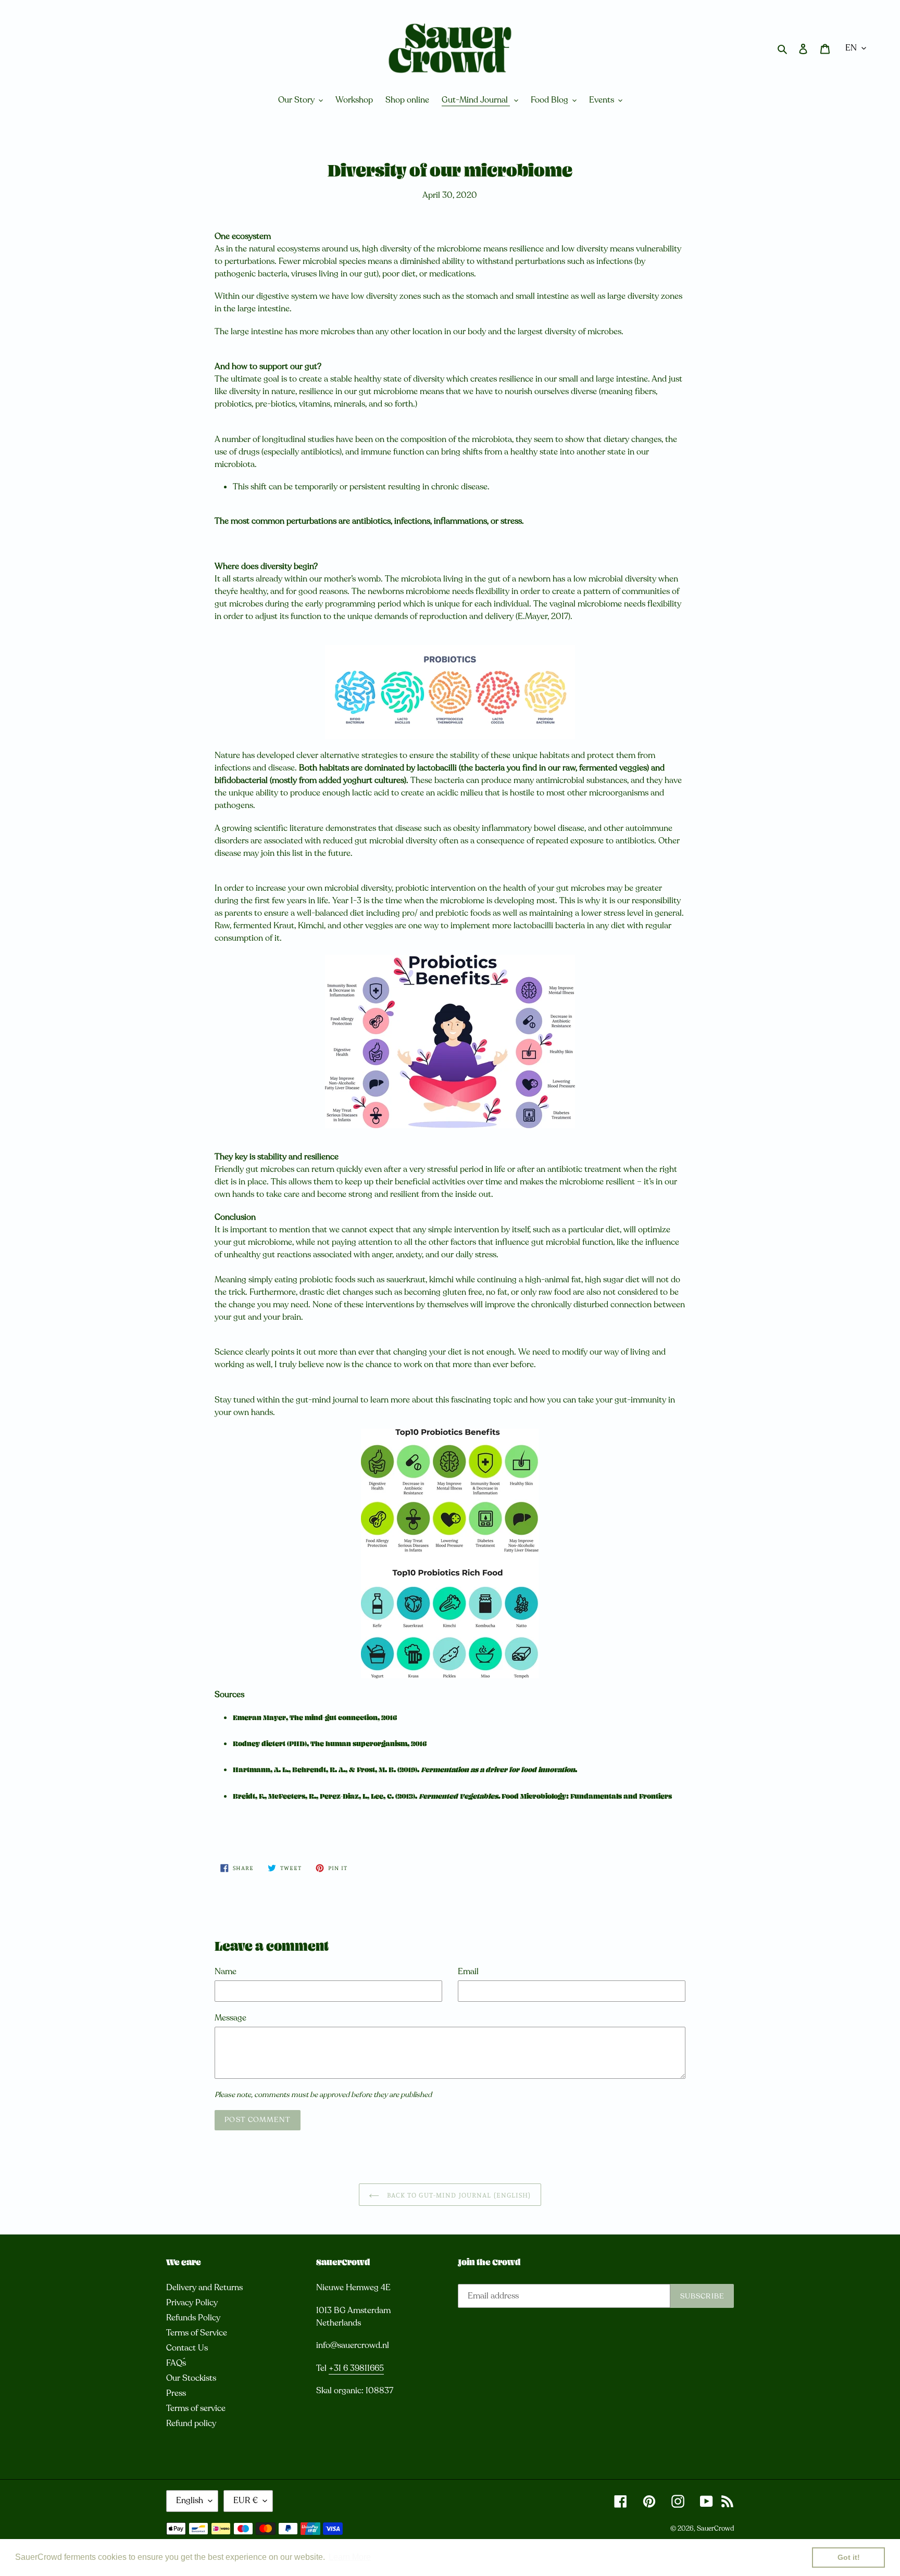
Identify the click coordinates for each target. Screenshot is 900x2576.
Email (468, 1972)
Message (230, 2018)
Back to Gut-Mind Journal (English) (458, 2195)
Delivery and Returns (204, 2288)
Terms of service (196, 2408)
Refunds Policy (193, 2318)
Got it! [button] (849, 2557)
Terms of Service (197, 2333)
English (190, 2501)
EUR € (246, 2501)
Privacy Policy (192, 2303)
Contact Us (187, 2348)
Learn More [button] (350, 2557)
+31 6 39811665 (356, 2368)
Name (226, 1972)
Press (176, 2393)
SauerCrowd (715, 2529)
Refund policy (191, 2423)
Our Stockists (191, 2378)
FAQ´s (176, 2363)
